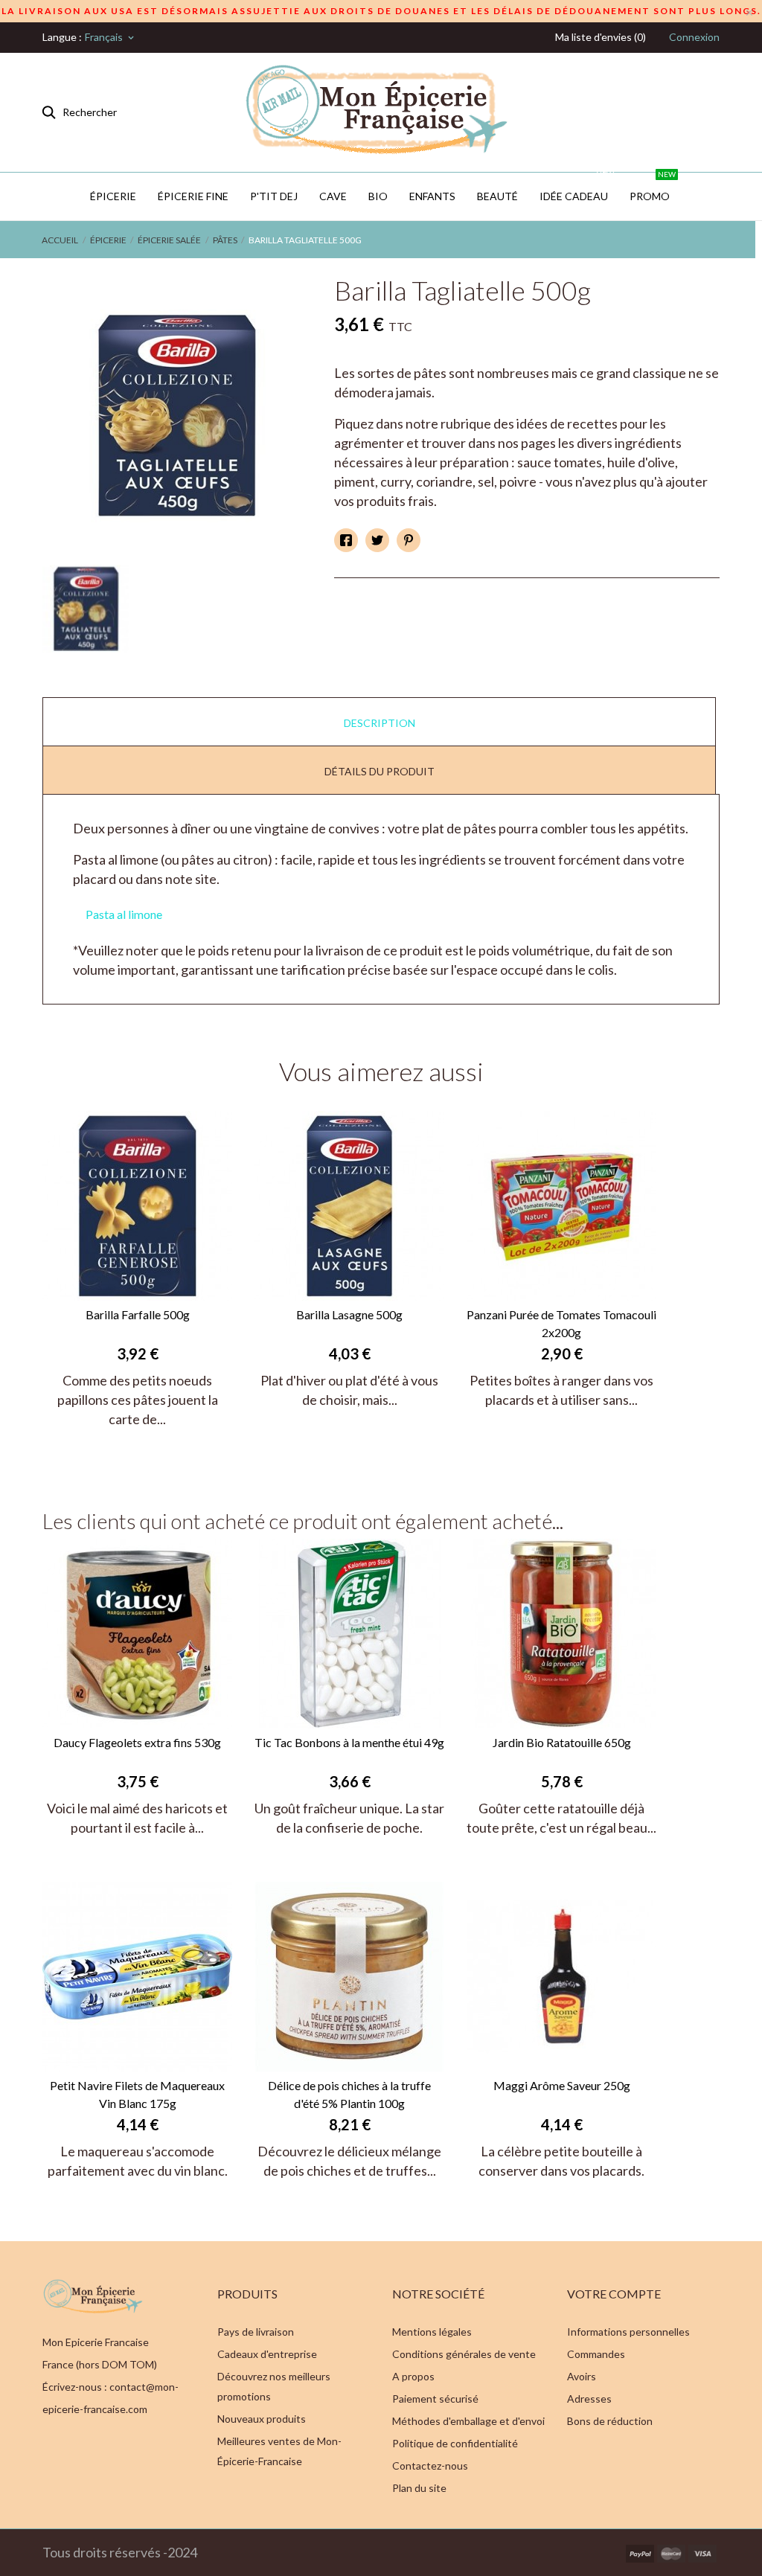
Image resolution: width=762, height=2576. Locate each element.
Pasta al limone (124, 914)
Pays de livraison (256, 2332)
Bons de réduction (610, 2421)
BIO (378, 196)
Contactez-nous (430, 2466)
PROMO (653, 188)
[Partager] (346, 540)
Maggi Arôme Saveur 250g (562, 2085)
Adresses (589, 2399)
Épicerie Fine (193, 196)
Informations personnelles (628, 2332)
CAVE (333, 196)
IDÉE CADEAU (577, 188)
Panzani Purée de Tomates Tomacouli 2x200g (561, 1323)
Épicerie (113, 196)
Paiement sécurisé (435, 2399)
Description (380, 723)
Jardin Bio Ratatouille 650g (562, 1742)
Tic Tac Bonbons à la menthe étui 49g (349, 1742)
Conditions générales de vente (464, 2354)
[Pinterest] (409, 540)
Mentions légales (432, 2332)
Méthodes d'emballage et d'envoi (468, 2421)
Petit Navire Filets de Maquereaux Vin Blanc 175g (137, 2094)
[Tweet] (377, 540)
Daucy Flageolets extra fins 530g (137, 1742)
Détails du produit (380, 771)
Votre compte (614, 2294)
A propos (413, 2376)
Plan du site (419, 2488)
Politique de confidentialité (455, 2443)
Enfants (432, 196)
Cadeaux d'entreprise (267, 2354)
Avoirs (582, 2376)
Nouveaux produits (262, 2419)
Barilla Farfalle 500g (138, 1314)
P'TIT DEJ (274, 196)
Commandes (596, 2354)
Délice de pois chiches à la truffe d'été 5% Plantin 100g (349, 2094)
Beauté (497, 196)
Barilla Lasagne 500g (349, 1314)
